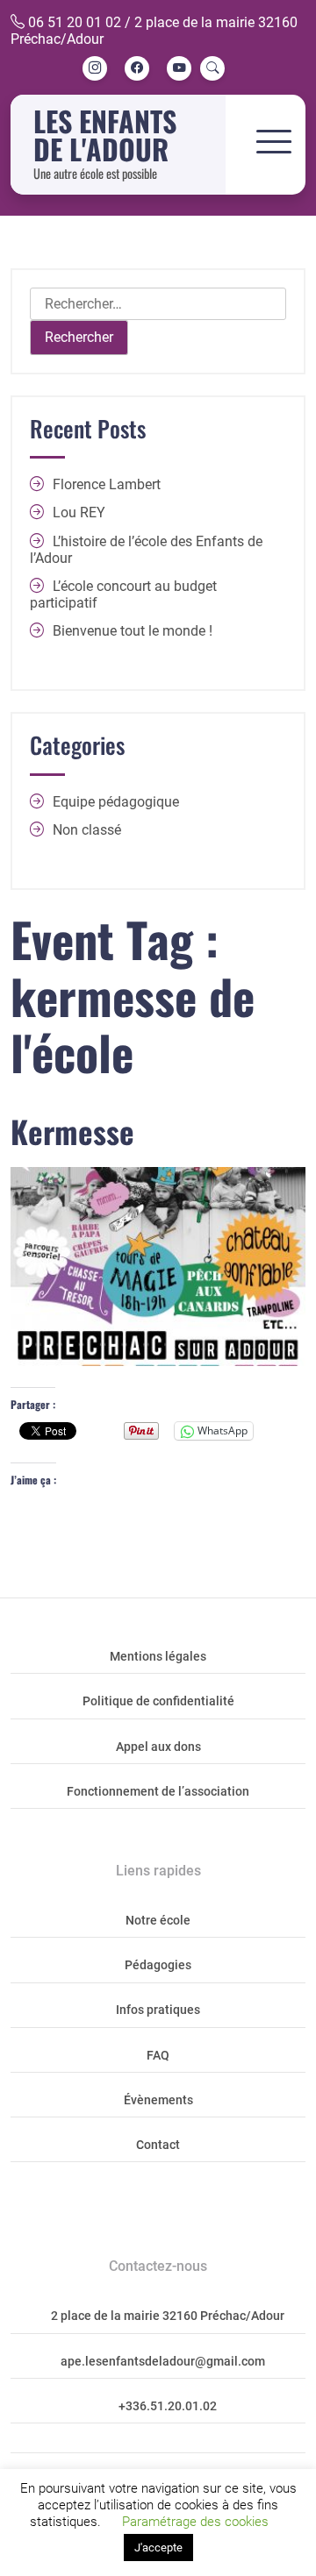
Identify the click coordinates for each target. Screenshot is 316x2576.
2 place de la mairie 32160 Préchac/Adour (168, 2316)
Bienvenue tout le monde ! (133, 631)
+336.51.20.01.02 (168, 2406)
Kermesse (72, 1131)
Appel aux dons (158, 1747)
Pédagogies (158, 1965)
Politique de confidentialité (158, 1701)
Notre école (158, 1921)
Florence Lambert (107, 484)
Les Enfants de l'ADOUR (105, 135)
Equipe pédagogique (116, 802)
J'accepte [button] (158, 2548)
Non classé (87, 830)
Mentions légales (158, 1657)
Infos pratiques (158, 2010)
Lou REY (79, 512)
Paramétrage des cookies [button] (195, 2522)
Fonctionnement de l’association (158, 1792)
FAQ (158, 2056)
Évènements (158, 2100)
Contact (158, 2145)
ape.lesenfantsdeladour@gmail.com (163, 2362)
